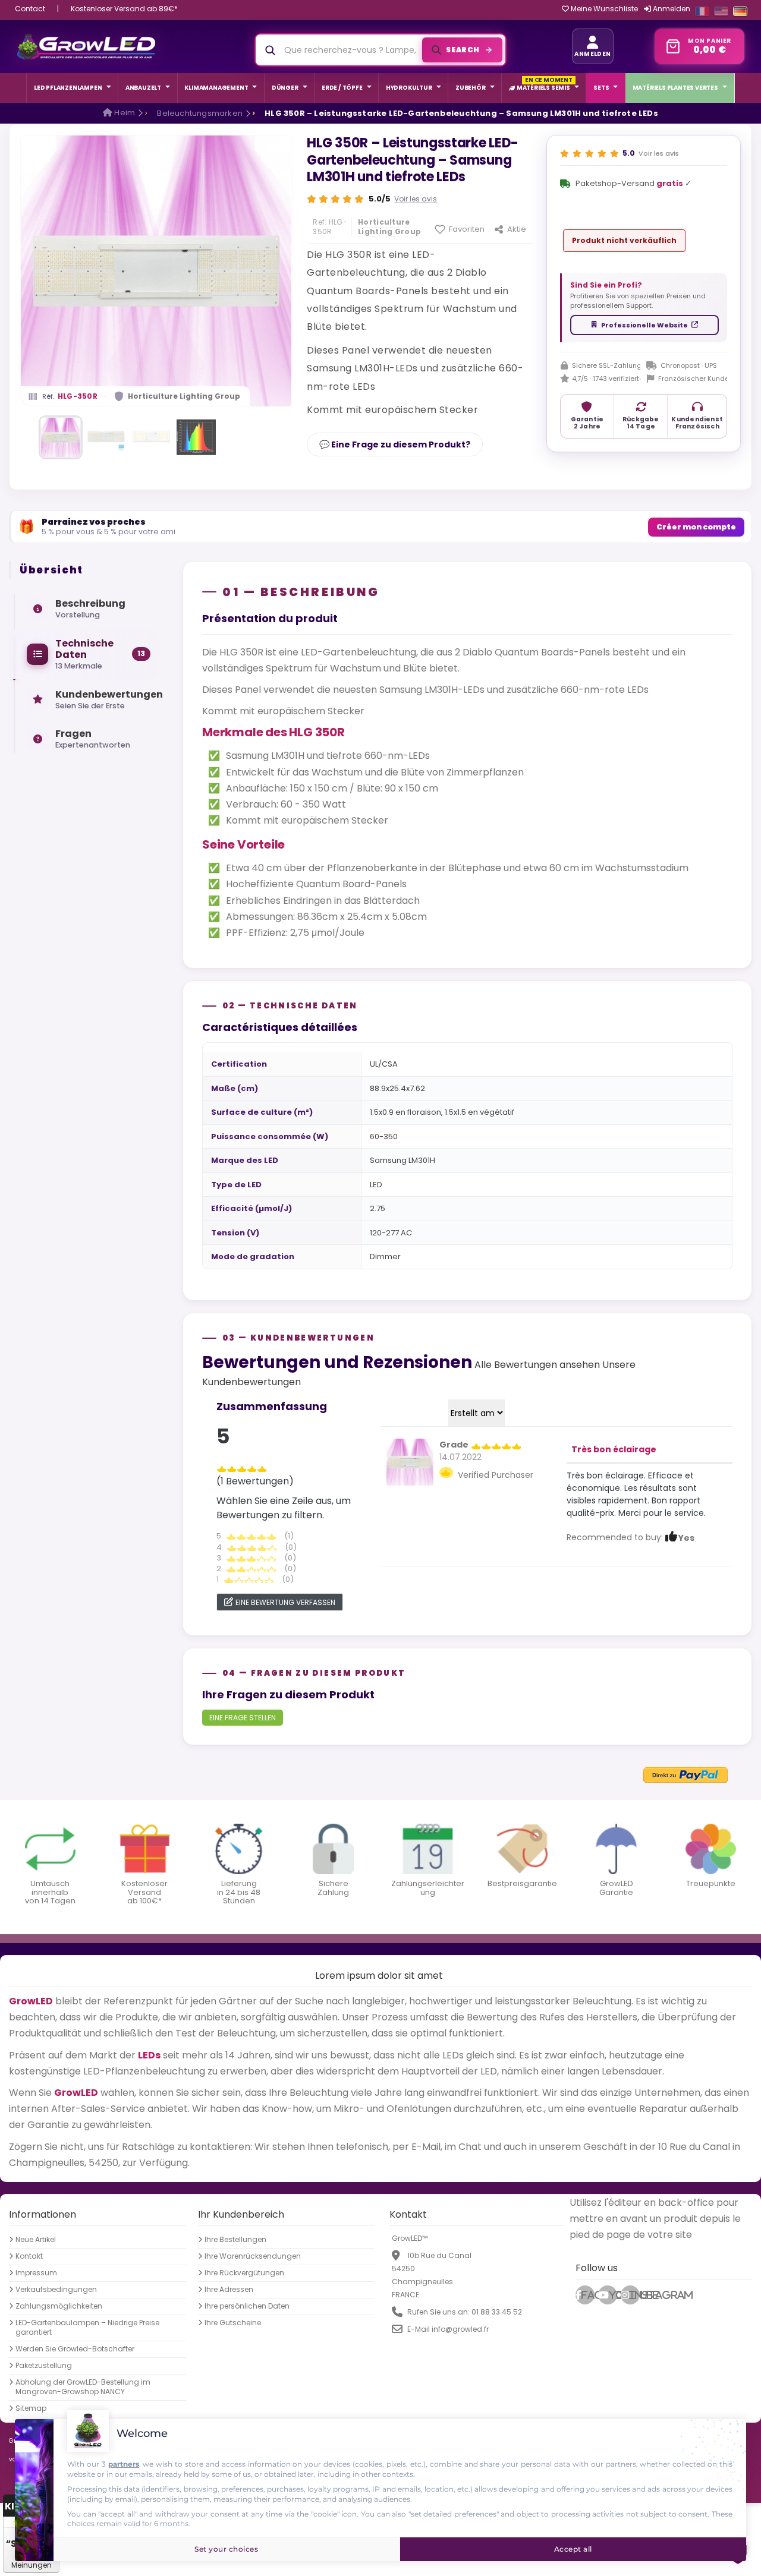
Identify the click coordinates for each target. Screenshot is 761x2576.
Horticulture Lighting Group (184, 396)
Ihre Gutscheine (233, 2323)
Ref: (320, 222)
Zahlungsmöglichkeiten (59, 2306)
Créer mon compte (696, 527)
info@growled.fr (460, 2329)
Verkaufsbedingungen (56, 2290)
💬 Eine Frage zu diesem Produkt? (395, 444)
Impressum (36, 2273)
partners (124, 2464)
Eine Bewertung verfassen (285, 1602)
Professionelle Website (644, 325)
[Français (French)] (702, 11)
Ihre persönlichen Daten (247, 2306)
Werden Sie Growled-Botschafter (75, 2349)
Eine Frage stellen (243, 1718)
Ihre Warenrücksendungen (253, 2256)
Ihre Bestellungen (235, 2240)
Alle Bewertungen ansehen (537, 1365)
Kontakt (29, 2256)
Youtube (613, 2296)
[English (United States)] (721, 11)
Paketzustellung (44, 2366)
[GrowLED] (86, 46)
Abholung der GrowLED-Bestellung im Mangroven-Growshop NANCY (83, 2387)
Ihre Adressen (229, 2290)
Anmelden (671, 9)
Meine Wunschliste (603, 9)
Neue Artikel (36, 2240)
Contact (30, 9)
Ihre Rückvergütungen (244, 2273)
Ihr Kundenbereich (241, 2214)
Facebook (588, 2296)
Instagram (634, 2296)
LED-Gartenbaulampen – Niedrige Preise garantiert (87, 2328)
